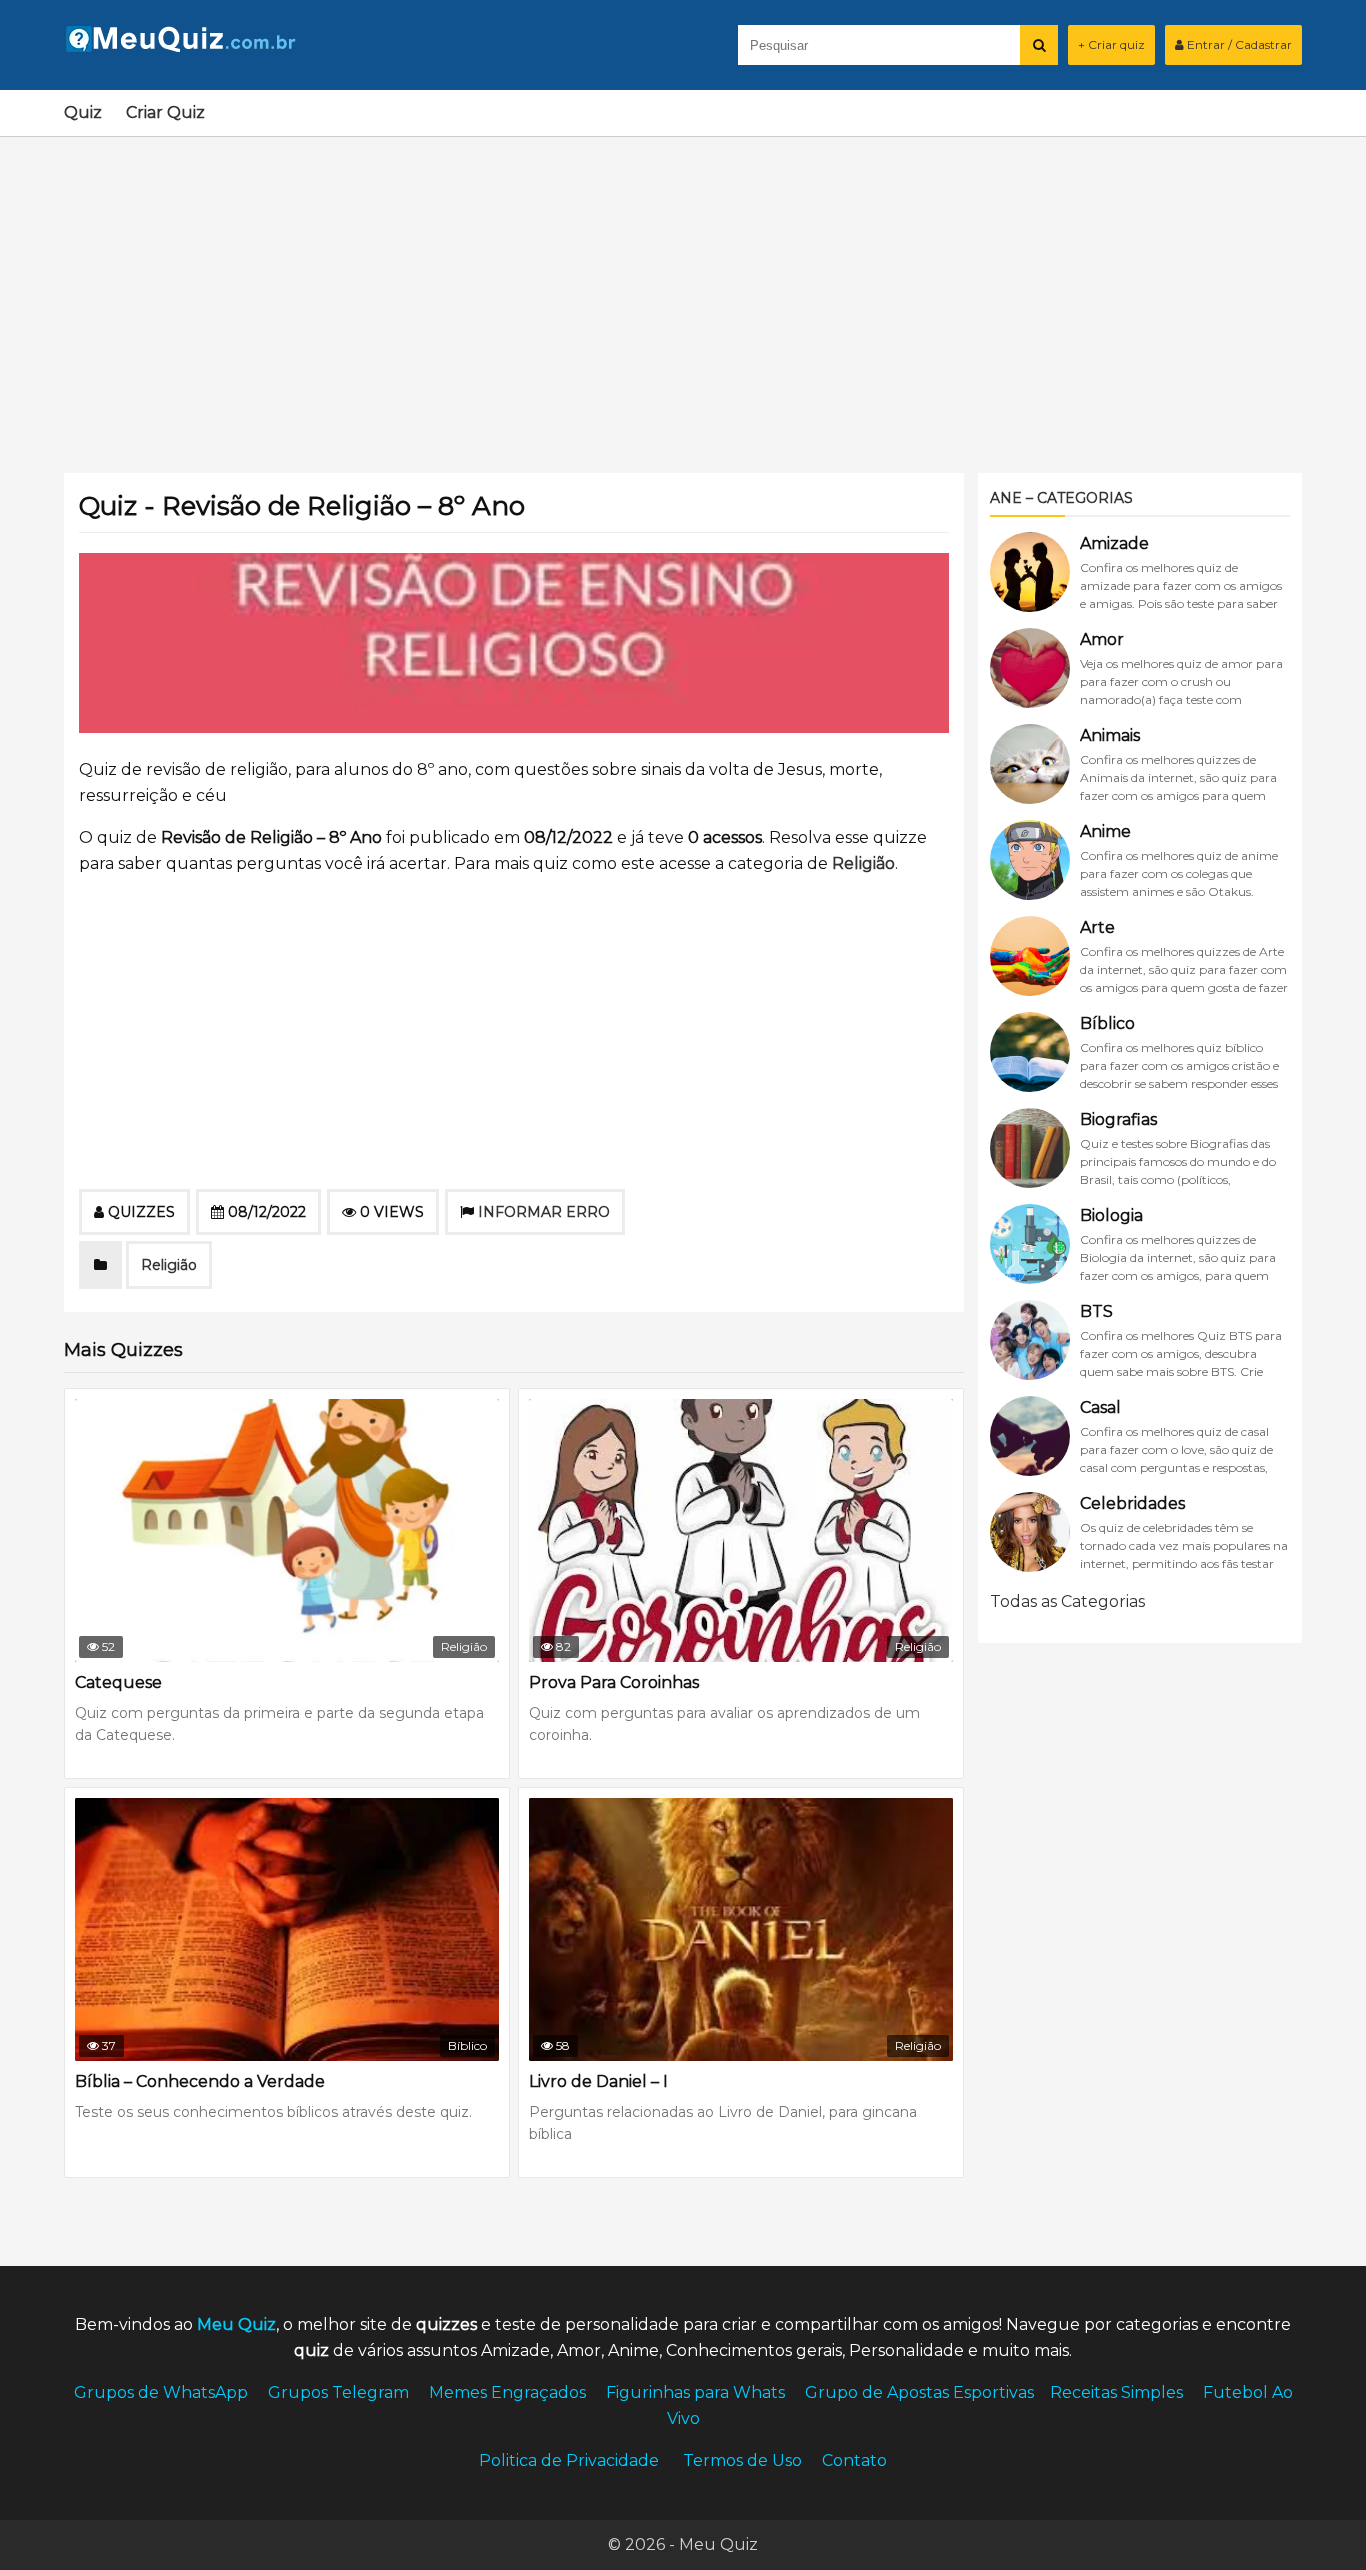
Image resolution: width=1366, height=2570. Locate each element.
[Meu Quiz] (189, 46)
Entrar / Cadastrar (1238, 44)
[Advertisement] (683, 293)
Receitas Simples (1116, 2392)
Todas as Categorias (1067, 1601)
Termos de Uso (742, 2460)
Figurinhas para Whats (695, 2392)
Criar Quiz (165, 112)
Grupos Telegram (338, 2392)
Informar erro (544, 1212)
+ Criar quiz (1111, 44)
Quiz (83, 112)
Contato (854, 2460)
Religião (863, 863)
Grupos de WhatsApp (161, 2392)
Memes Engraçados (507, 2392)
